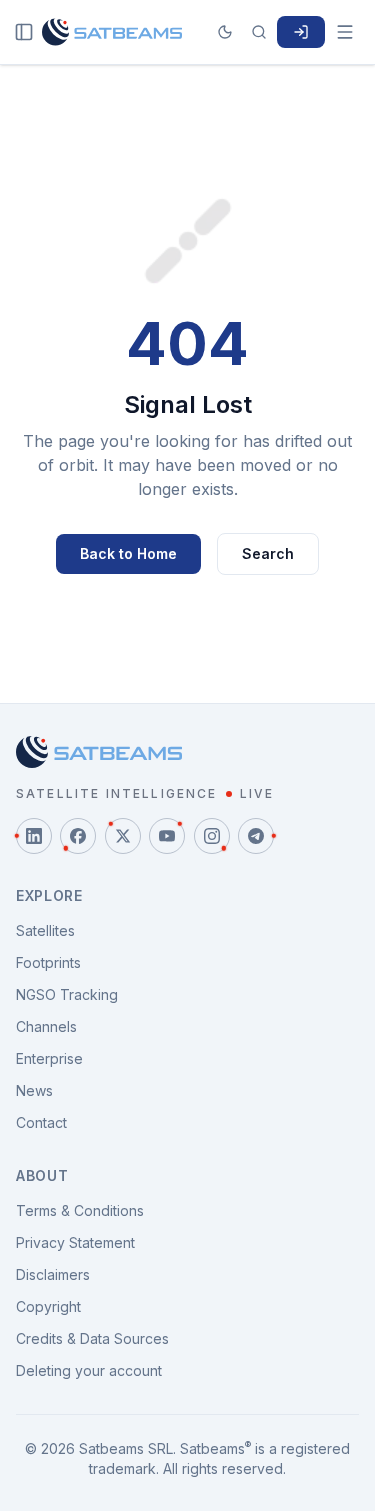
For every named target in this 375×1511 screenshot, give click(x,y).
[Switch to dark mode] (225, 32)
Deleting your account (89, 1370)
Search (268, 553)
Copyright (48, 1306)
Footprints (48, 962)
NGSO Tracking (67, 994)
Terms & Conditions (80, 1210)
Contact (41, 1122)
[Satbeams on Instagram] (212, 836)
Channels (46, 1026)
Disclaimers (53, 1274)
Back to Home (128, 553)
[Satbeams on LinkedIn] (34, 836)
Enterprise (49, 1058)
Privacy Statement (75, 1242)
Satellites (45, 930)
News (34, 1090)
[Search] (259, 32)
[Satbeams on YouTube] (167, 836)
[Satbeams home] (112, 32)
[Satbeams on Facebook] (78, 836)
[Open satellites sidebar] (24, 32)
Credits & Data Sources (92, 1338)
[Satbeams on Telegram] (256, 836)
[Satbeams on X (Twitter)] (123, 836)
